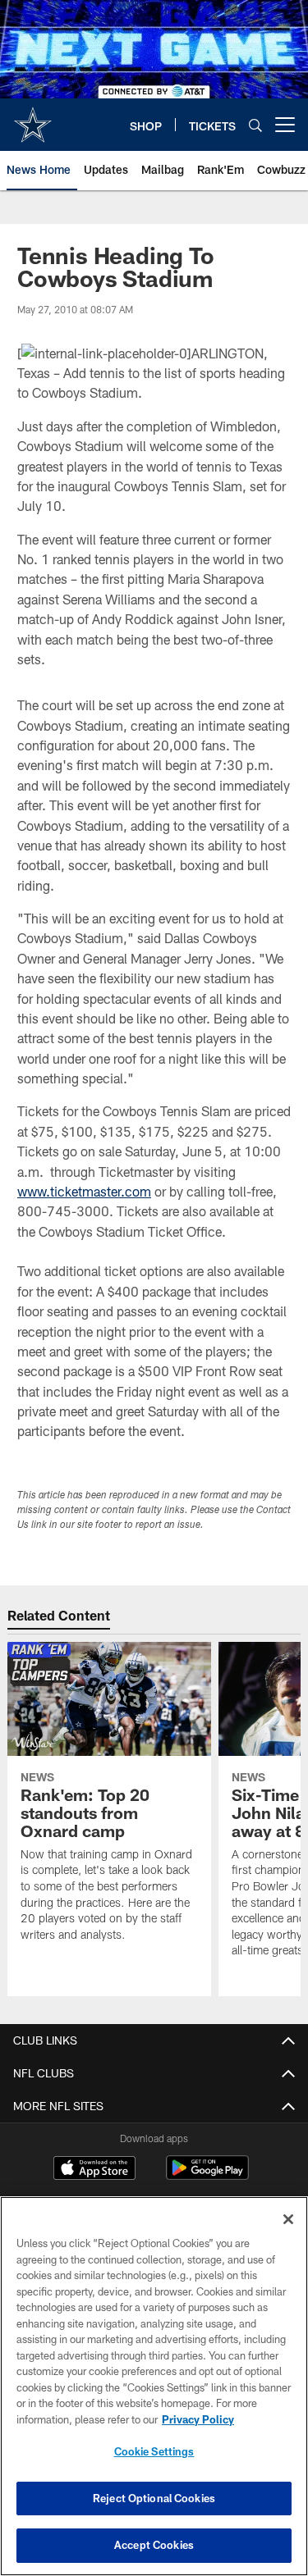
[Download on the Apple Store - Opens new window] (94, 2170)
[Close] (288, 2219)
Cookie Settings (154, 2451)
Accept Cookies (154, 2545)
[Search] (255, 125)
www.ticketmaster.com (84, 1191)
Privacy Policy (198, 2419)
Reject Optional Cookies (154, 2498)
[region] (154, 2386)
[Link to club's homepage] (33, 118)
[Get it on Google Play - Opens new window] (207, 2176)
